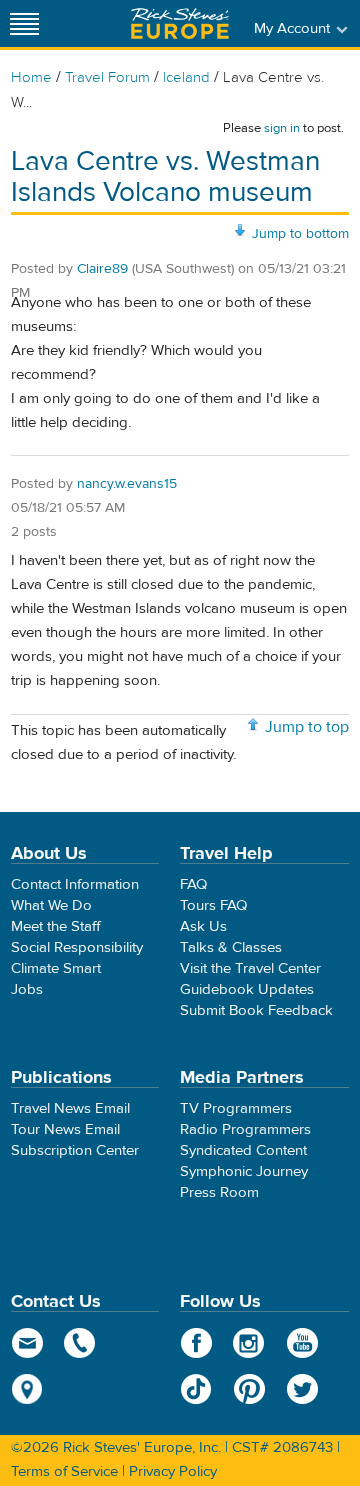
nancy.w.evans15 (127, 484)
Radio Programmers (245, 1129)
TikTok (196, 1389)
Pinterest (249, 1389)
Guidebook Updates (247, 989)
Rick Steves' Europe (180, 23)
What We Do (51, 905)
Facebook (196, 1343)
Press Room (219, 1192)
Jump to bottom (300, 234)
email (27, 1343)
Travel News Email (70, 1108)
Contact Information (75, 884)
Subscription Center (75, 1150)
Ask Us (203, 926)
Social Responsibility (77, 947)
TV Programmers (236, 1108)
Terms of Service (64, 1471)
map (27, 1389)
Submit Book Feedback (256, 1010)
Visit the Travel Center (250, 968)
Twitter (302, 1389)
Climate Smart (56, 968)
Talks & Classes (231, 947)
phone (80, 1343)
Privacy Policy (173, 1471)
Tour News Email (65, 1129)
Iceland (186, 77)
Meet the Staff (56, 926)
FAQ (193, 884)
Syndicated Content (243, 1150)
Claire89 (102, 269)
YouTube (302, 1343)
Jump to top (307, 727)
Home (31, 77)
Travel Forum (107, 77)
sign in (282, 128)
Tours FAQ (213, 905)
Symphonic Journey (244, 1171)
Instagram (249, 1343)
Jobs (27, 989)
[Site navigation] (25, 23)
